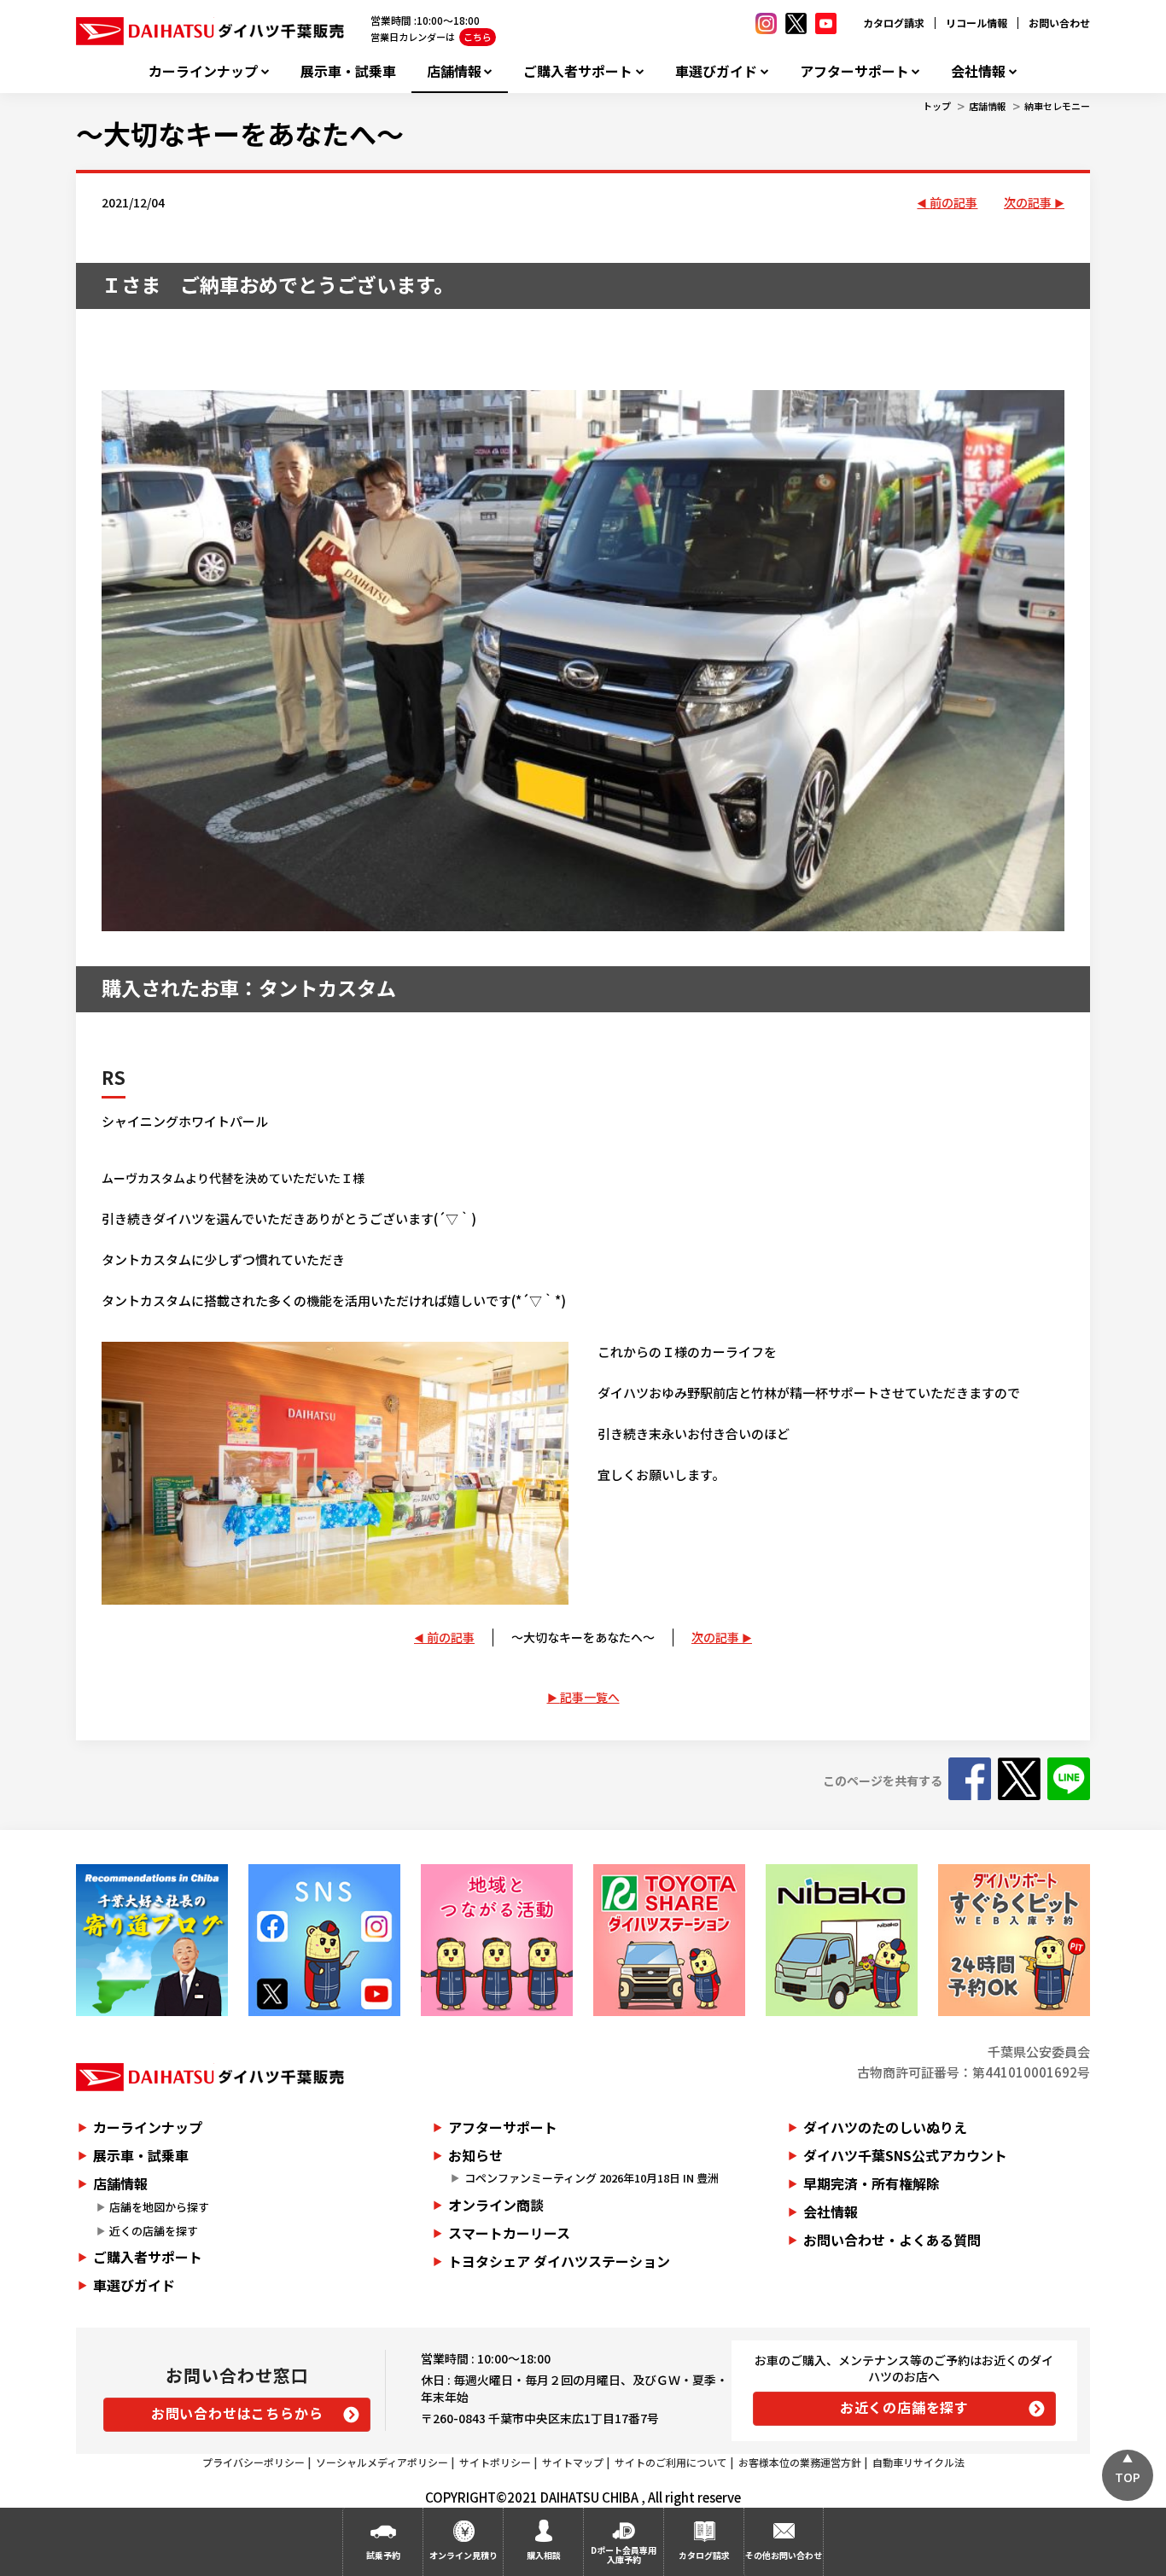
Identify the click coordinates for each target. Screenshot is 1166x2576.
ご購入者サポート (578, 71)
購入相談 (544, 2555)
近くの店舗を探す (154, 2231)
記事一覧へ (590, 1697)
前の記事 (953, 202)
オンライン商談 (496, 2205)
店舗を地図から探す (159, 2207)
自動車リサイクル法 (918, 2462)
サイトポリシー (495, 2462)
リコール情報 (977, 23)
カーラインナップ (203, 71)
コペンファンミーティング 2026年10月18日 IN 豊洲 (592, 2178)
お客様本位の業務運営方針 (800, 2462)
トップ (937, 106)
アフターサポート (854, 71)
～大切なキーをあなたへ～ (240, 133)
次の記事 (1028, 202)
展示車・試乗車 (348, 71)
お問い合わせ (1059, 23)
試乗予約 (383, 2555)
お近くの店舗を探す (904, 2407)
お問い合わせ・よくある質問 (892, 2240)
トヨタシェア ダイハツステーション (559, 2261)
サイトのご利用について (671, 2462)
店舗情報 (454, 71)
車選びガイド (716, 71)
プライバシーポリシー (254, 2462)
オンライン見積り (463, 2555)
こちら (478, 37)
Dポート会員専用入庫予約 (624, 2555)
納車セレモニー (1057, 106)
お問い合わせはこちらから (237, 2413)
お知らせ (475, 2155)
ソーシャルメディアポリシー (382, 2462)
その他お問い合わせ (784, 2555)
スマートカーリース (509, 2233)
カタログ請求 (894, 23)
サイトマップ (573, 2462)
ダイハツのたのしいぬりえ (885, 2127)
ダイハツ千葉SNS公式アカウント (905, 2155)
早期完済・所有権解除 (872, 2183)
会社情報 (978, 71)
